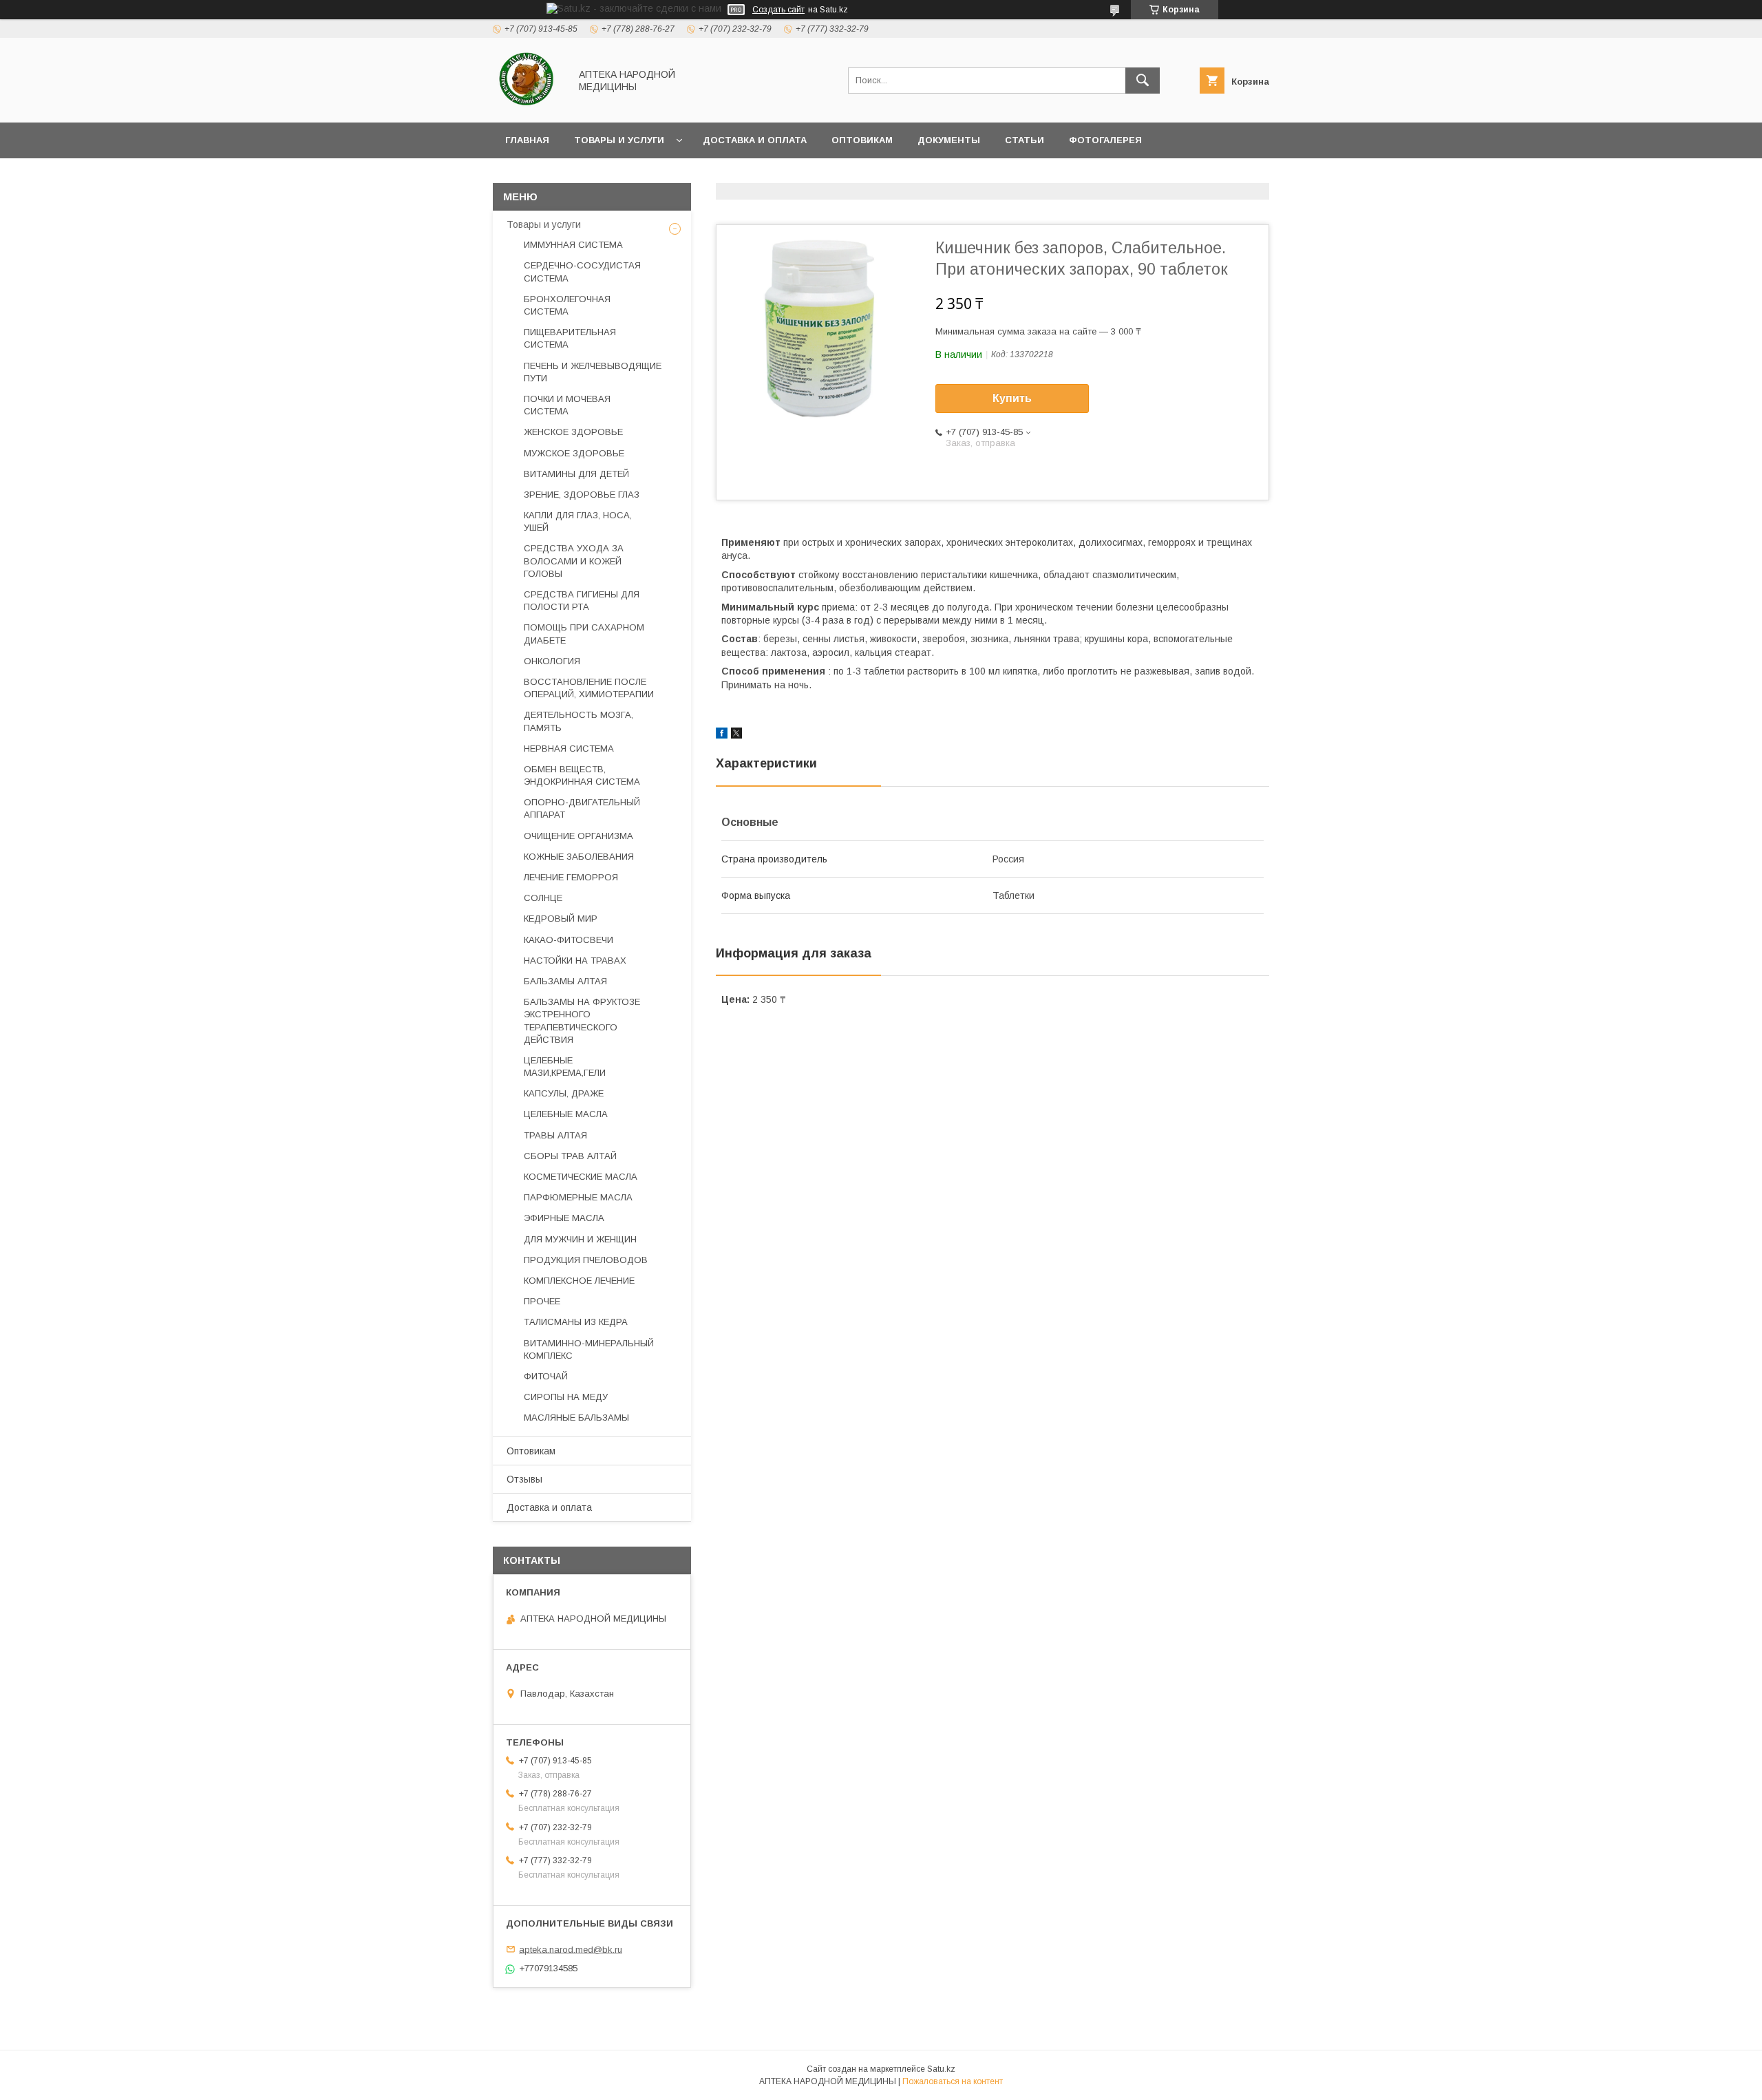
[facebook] (722, 735)
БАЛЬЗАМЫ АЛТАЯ (565, 981)
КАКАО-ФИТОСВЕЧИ (569, 940)
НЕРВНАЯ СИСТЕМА (569, 749)
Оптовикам (862, 140)
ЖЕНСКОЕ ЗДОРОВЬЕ (573, 432)
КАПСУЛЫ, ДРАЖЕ (564, 1093)
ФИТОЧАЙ (546, 1376)
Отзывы (524, 1479)
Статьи (1025, 140)
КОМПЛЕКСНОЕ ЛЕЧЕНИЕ (579, 1281)
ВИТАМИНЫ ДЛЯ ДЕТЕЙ (576, 474)
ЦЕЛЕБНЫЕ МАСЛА (566, 1114)
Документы (949, 140)
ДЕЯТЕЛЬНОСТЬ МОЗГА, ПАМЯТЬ (579, 721)
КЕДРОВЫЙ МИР (561, 919)
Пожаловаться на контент (953, 2081)
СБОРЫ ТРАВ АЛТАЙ (570, 1156)
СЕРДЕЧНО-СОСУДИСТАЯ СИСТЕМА (582, 272)
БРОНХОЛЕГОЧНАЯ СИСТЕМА (567, 305)
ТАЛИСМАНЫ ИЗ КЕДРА (576, 1322)
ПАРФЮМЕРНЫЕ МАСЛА (578, 1197)
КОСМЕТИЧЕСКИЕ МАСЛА (581, 1177)
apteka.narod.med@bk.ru (571, 1949)
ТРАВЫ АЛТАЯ (555, 1135)
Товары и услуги (619, 140)
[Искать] (1143, 81)
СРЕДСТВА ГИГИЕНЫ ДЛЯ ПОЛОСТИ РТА (582, 601)
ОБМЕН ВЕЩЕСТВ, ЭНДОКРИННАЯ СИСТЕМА (582, 775)
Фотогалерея (1105, 140)
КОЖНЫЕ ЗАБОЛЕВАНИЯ (579, 857)
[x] (736, 735)
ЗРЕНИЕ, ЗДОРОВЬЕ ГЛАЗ (582, 495)
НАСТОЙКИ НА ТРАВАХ (575, 961)
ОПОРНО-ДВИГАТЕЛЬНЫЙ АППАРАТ (582, 808)
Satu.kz (941, 2069)
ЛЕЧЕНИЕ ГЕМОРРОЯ (571, 877)
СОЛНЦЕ (543, 898)
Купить (1012, 398)
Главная (527, 140)
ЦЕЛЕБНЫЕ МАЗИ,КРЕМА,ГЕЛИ (565, 1067)
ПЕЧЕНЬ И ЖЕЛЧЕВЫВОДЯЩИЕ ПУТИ (593, 372)
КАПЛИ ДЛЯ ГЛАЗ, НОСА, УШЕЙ (578, 521)
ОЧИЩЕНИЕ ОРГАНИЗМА (579, 836)
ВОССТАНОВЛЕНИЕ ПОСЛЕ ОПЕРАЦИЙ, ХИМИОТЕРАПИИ (589, 688)
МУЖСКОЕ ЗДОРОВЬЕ (574, 453)
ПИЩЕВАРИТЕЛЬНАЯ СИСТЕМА (570, 338)
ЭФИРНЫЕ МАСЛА (564, 1218)
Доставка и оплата (755, 140)
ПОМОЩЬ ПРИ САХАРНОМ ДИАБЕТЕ (584, 634)
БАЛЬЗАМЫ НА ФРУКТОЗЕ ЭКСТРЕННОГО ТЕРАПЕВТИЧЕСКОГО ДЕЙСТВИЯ (582, 1021)
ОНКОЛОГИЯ (552, 661)
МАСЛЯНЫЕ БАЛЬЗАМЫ (576, 1418)
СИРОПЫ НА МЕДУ (566, 1397)
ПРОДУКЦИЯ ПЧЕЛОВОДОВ (586, 1260)
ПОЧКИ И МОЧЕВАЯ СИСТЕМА (567, 405)
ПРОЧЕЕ (542, 1301)
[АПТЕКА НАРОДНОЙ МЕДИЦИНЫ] (528, 105)
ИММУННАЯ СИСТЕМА (573, 245)
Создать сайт (778, 10)
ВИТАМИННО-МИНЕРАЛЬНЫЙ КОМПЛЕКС (589, 1349)
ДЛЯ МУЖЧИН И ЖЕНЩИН (580, 1239)
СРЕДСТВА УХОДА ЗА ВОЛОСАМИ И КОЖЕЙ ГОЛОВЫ (574, 561)
